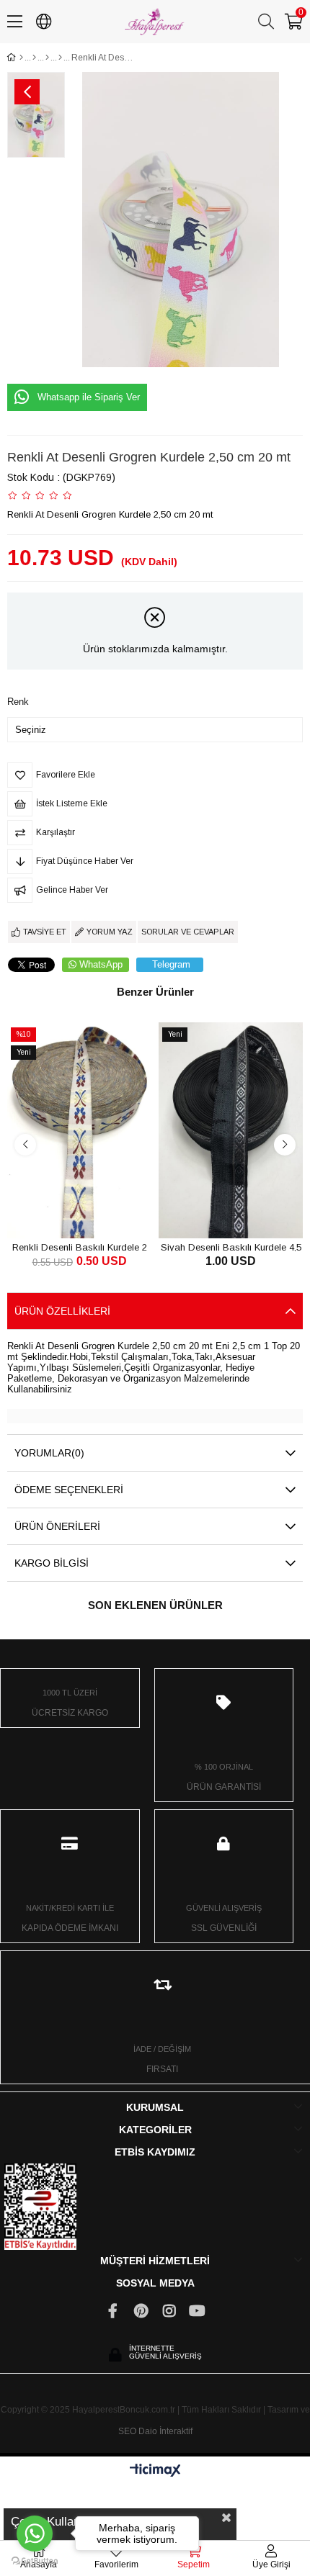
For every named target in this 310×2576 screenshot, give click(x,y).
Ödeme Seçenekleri (69, 1490)
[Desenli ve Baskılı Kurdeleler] (47, 58)
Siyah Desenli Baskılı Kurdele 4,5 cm (231, 1247)
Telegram (171, 964)
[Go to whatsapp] (35, 2534)
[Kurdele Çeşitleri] (34, 58)
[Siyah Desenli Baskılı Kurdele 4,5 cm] (231, 1130)
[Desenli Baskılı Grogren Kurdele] (60, 58)
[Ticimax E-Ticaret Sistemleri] (155, 2471)
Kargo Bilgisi (52, 1563)
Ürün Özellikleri (62, 1311)
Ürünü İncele (96, 1211)
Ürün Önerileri (57, 1526)
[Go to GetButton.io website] (35, 2561)
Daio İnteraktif (165, 2431)
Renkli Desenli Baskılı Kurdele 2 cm (80, 1247)
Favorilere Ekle (63, 1211)
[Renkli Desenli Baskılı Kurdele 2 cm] (79, 1130)
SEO (127, 2431)
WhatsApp (101, 964)
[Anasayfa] (21, 58)
